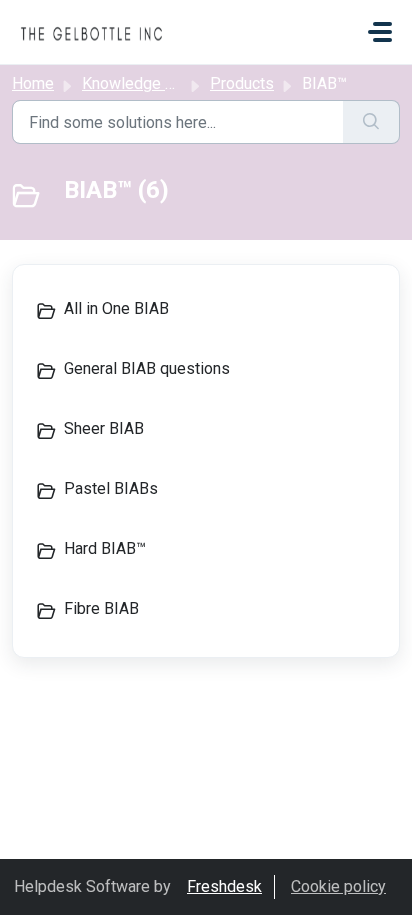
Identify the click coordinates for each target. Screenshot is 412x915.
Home (33, 83)
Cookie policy (338, 886)
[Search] (371, 122)
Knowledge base (141, 83)
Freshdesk (224, 886)
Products (242, 83)
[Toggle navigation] (380, 32)
